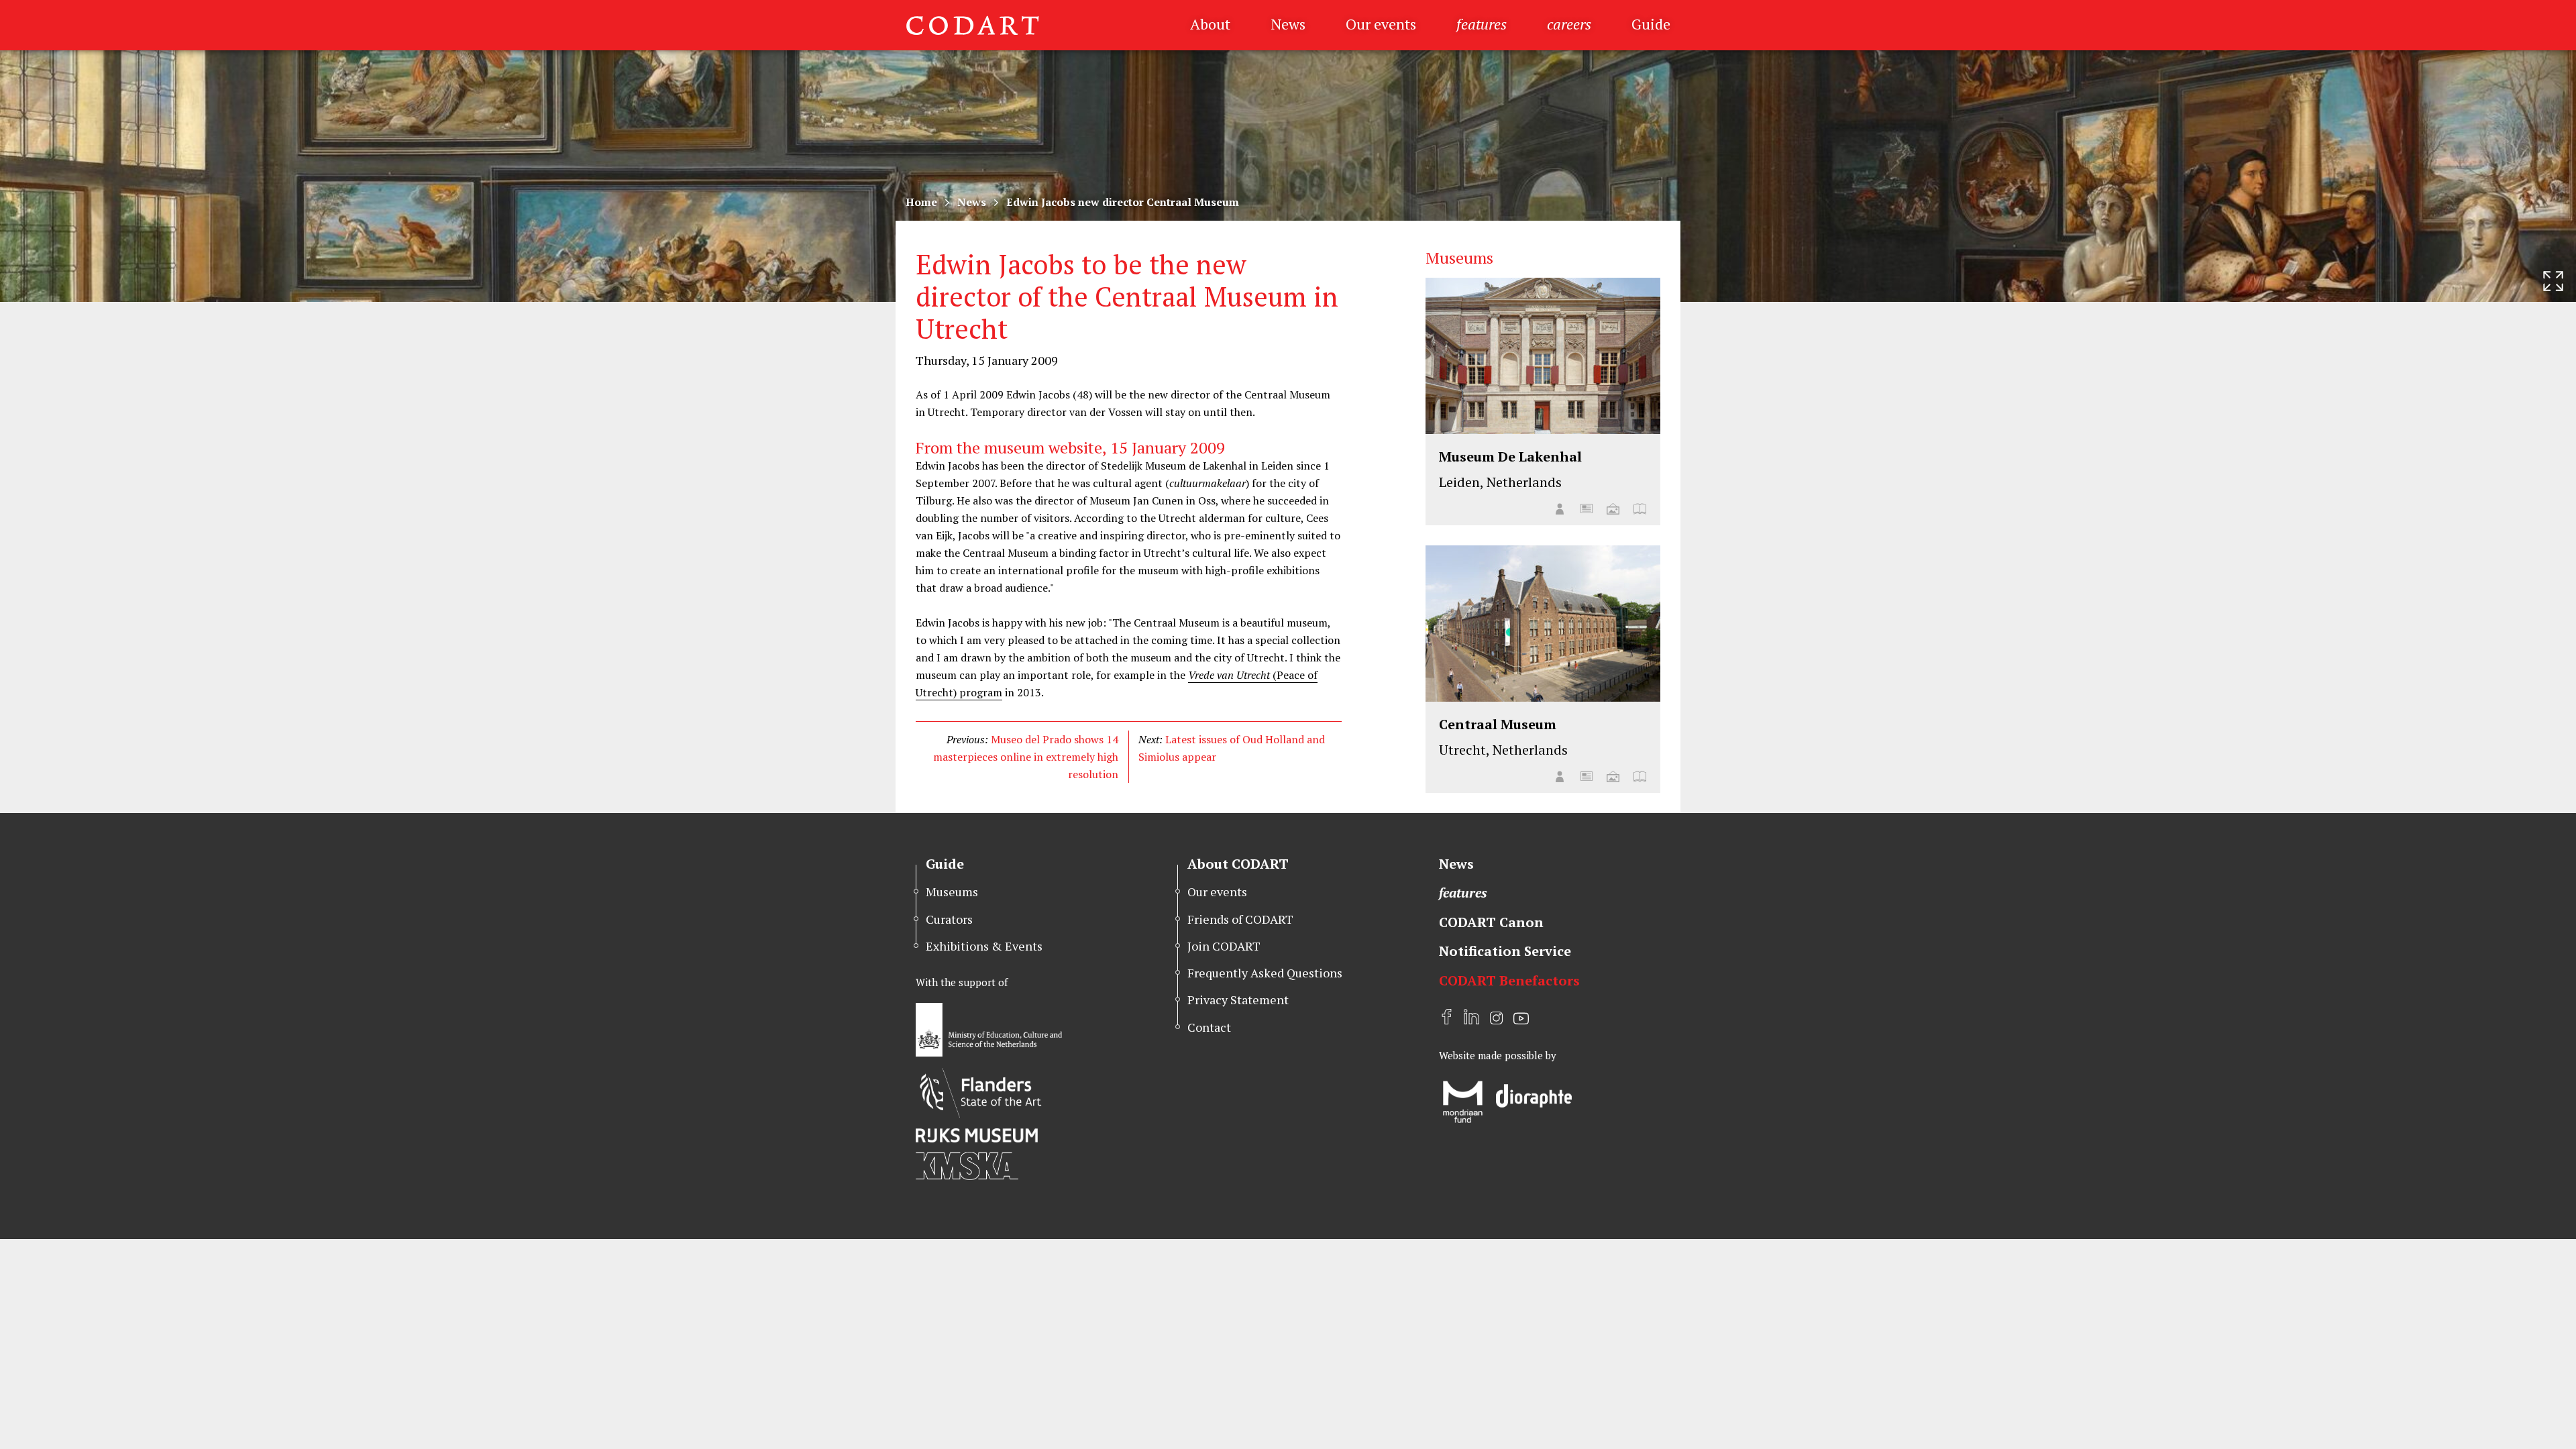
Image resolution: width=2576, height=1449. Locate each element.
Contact (1209, 1027)
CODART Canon (1491, 922)
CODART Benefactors (1509, 980)
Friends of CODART (1240, 919)
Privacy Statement (1238, 1000)
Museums (952, 892)
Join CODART (1224, 946)
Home (921, 202)
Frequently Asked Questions (1265, 973)
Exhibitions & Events (984, 946)
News (1288, 24)
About (1210, 24)
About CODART (1238, 864)
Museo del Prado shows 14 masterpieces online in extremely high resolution (1026, 757)
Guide (1651, 24)
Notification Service (1505, 951)
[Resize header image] (2553, 281)
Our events (1381, 24)
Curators (949, 919)
